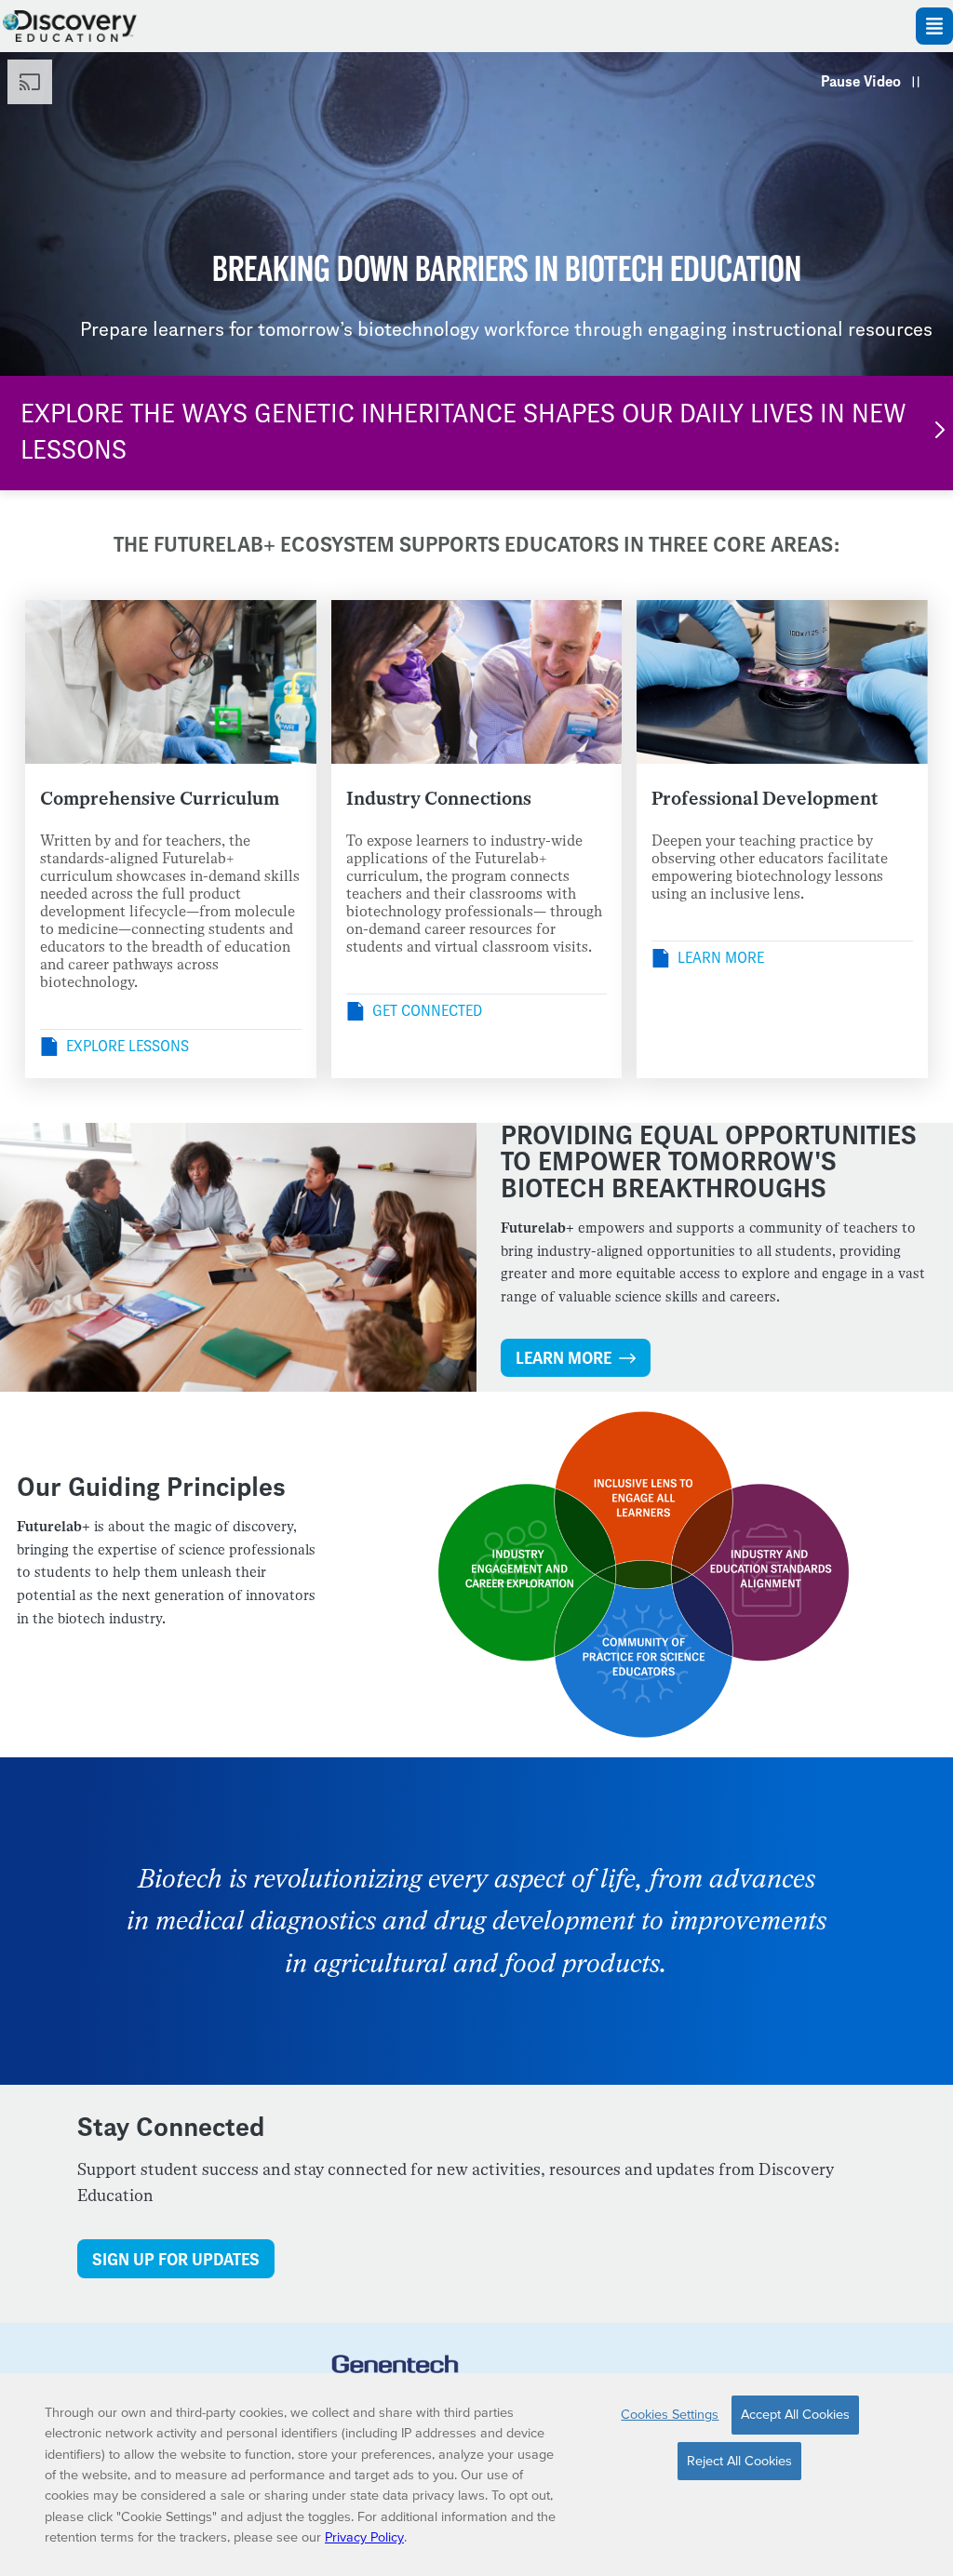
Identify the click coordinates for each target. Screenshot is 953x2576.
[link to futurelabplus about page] (395, 2371)
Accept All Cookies (795, 2414)
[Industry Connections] (477, 682)
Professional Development (765, 799)
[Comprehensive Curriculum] (171, 682)
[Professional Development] (782, 682)
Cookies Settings (670, 2414)
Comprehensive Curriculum (160, 799)
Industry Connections (439, 799)
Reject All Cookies (739, 2461)
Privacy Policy (364, 2537)
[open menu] (934, 26)
